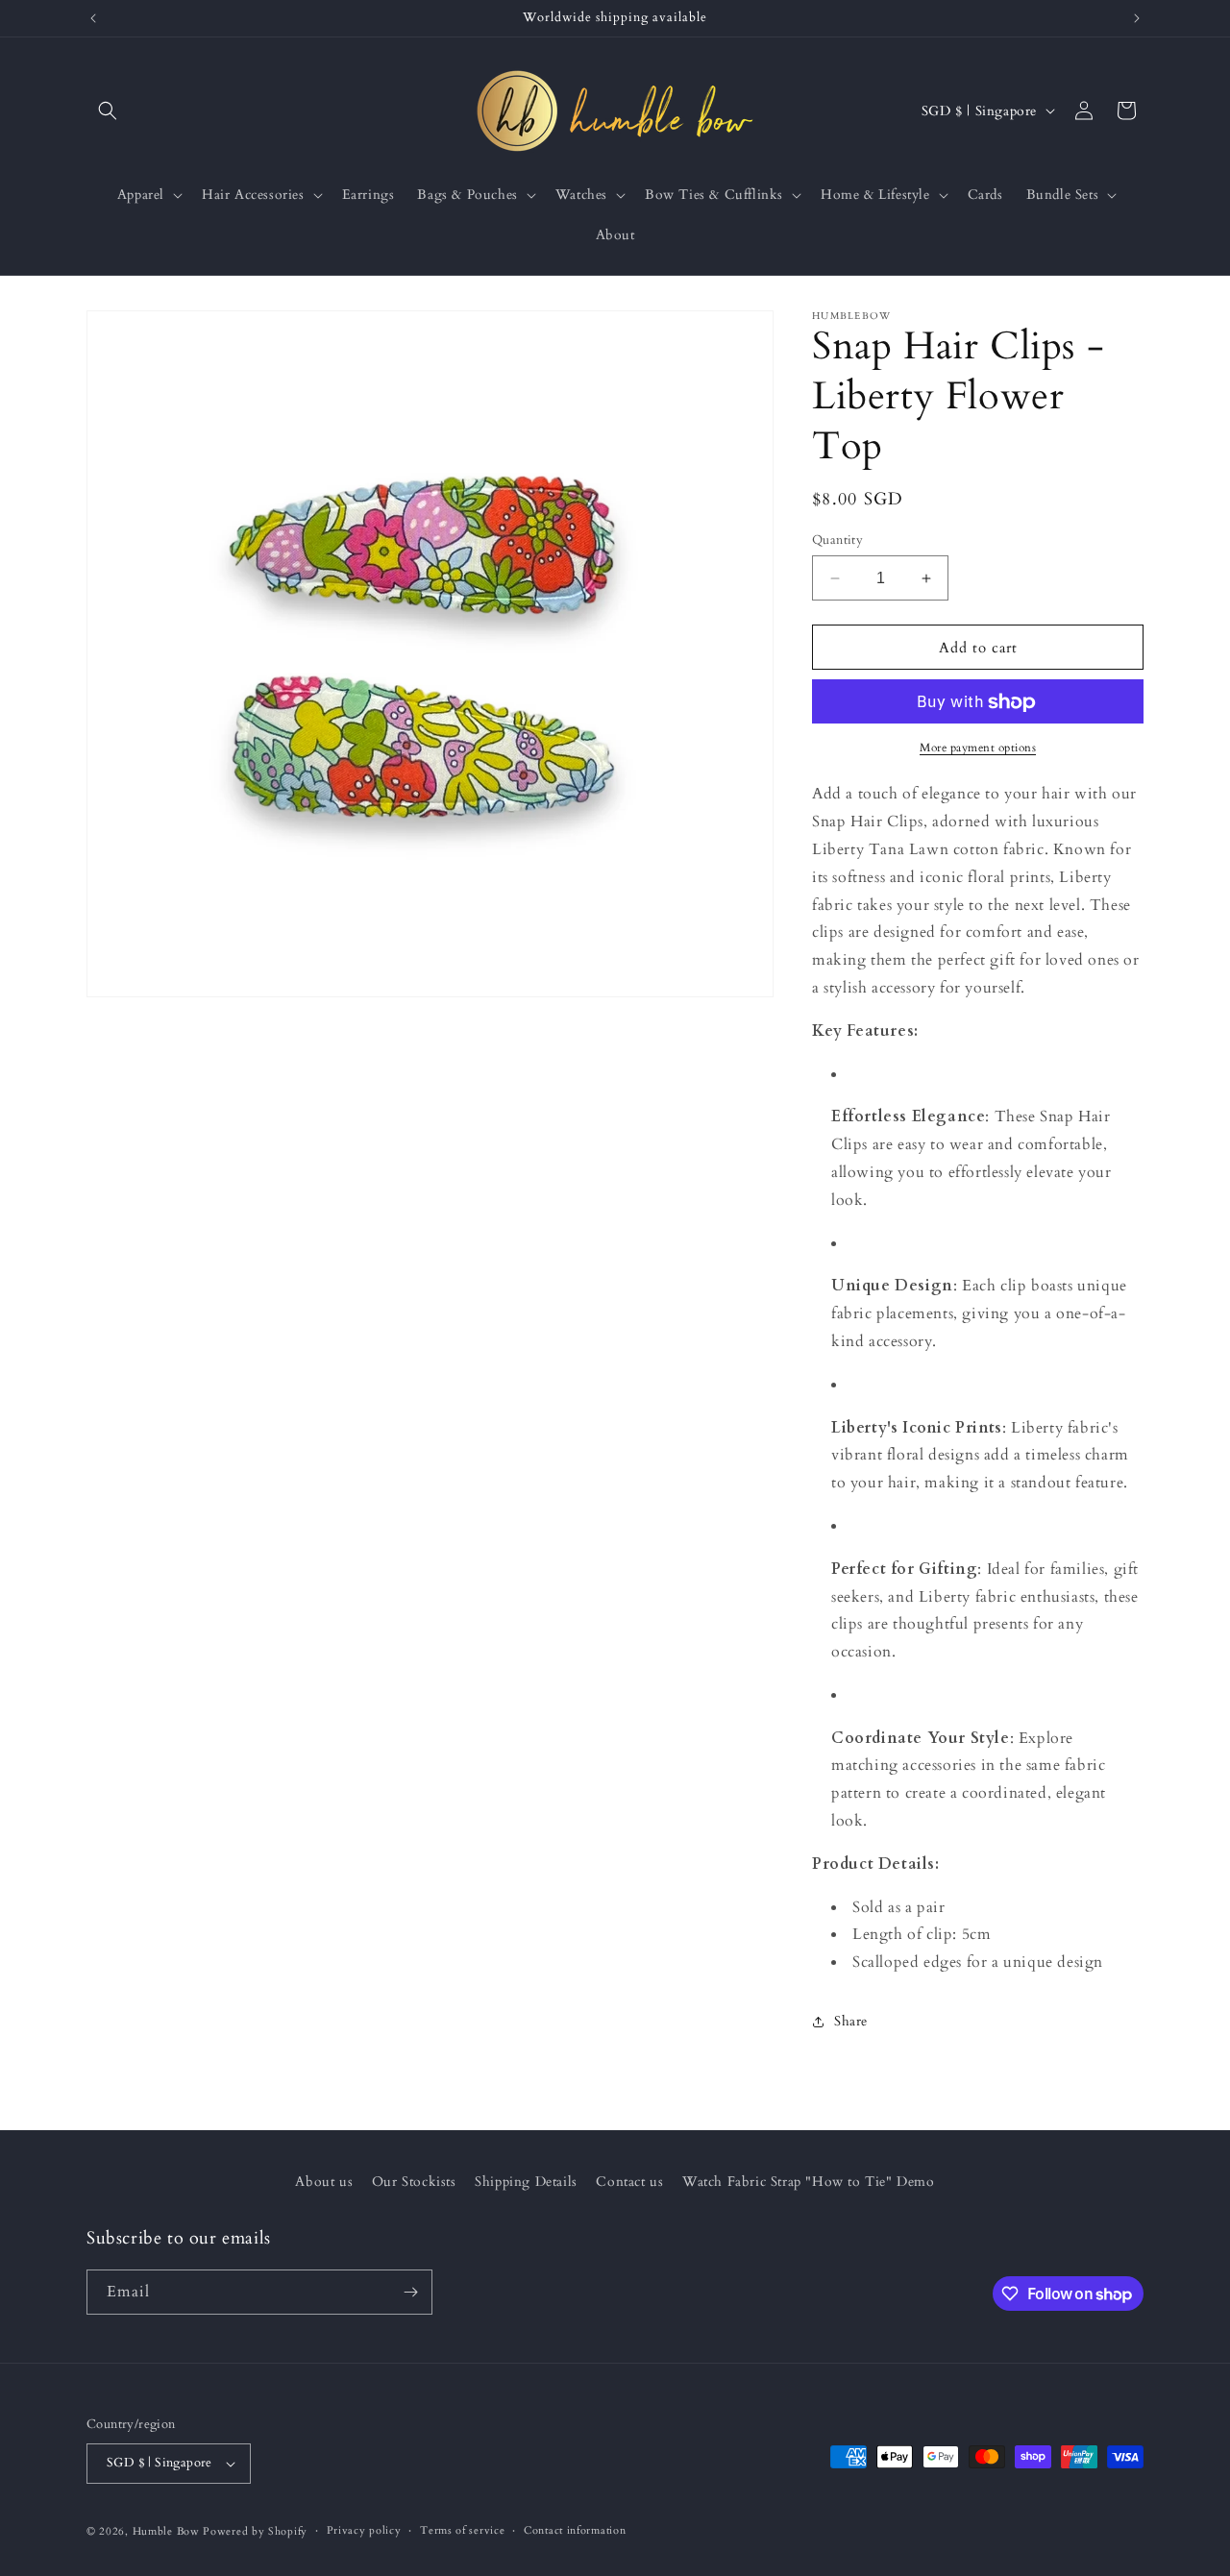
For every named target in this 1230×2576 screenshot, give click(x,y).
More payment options (978, 748)
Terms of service (462, 2530)
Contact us (629, 2182)
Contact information (575, 2530)
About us (324, 2182)
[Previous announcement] (93, 18)
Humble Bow (166, 2531)
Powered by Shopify (255, 2531)
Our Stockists (414, 2182)
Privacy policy (364, 2530)
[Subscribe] (410, 2292)
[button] (108, 110)
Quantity (837, 540)
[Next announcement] (1137, 18)
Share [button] (851, 2022)
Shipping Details (526, 2182)
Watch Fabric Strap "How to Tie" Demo (809, 2182)
